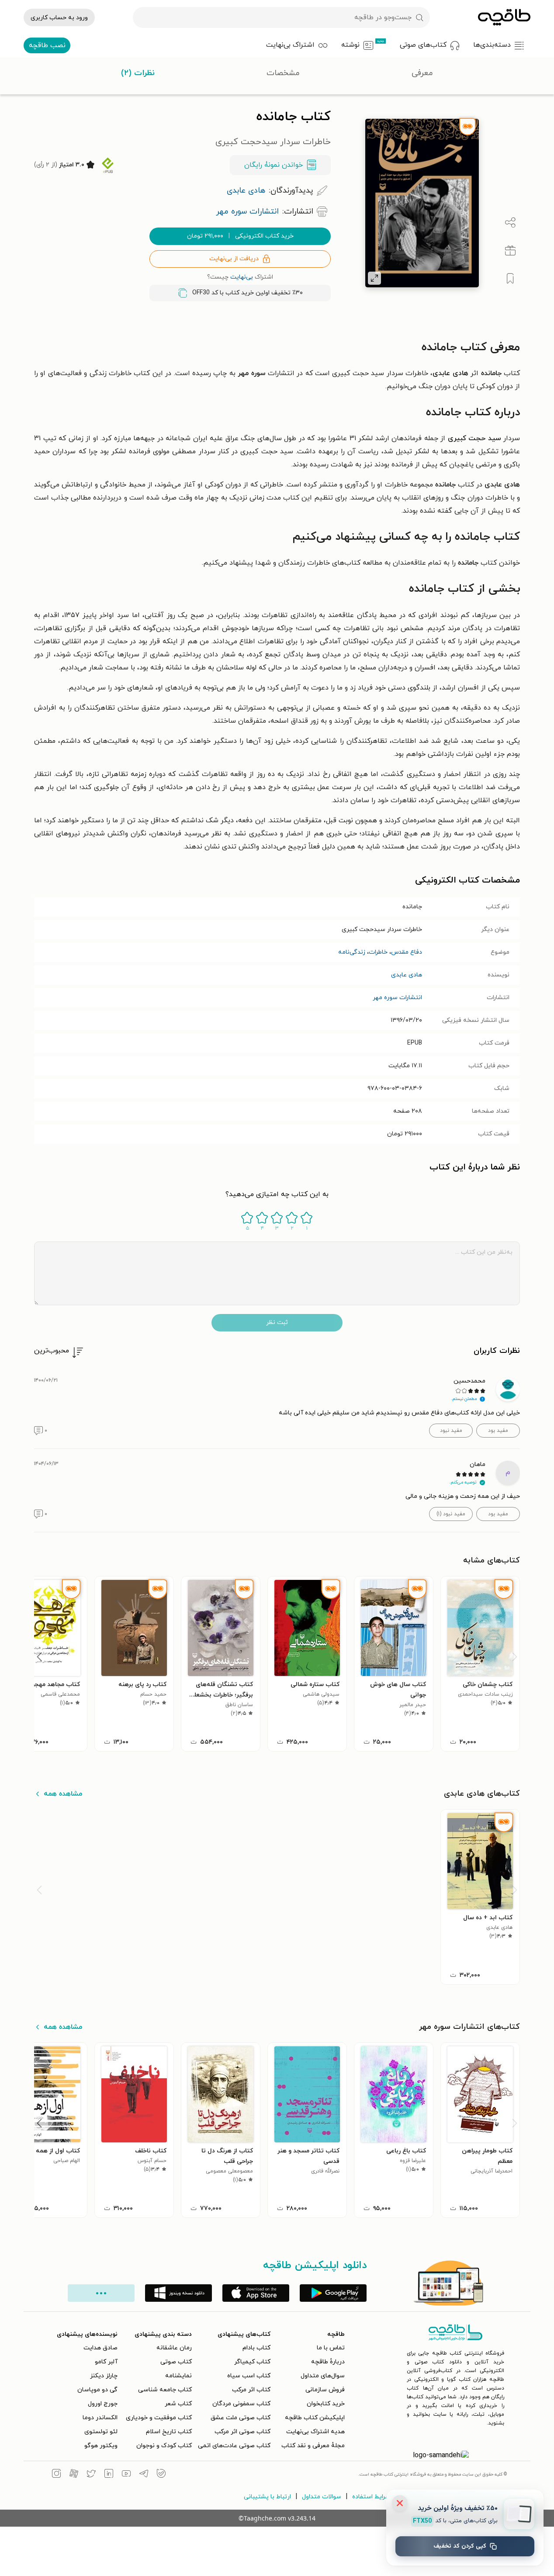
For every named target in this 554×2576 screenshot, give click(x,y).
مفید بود (498, 1431)
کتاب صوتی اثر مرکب (242, 2432)
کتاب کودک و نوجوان (164, 2446)
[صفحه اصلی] (504, 17)
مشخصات (283, 73)
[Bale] (161, 2475)
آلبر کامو (106, 2362)
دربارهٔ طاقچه (328, 2362)
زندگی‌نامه (352, 952)
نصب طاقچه (47, 45)
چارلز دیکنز (104, 2376)
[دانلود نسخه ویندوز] (178, 2293)
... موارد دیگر (101, 2293)
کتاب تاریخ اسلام (169, 2432)
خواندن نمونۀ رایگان (274, 165)
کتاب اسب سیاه (249, 2376)
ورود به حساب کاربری (59, 18)
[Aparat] (74, 2475)
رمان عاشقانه (174, 2348)
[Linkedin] (109, 2475)
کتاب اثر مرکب (251, 2390)
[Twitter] (91, 2475)
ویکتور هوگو (101, 2446)
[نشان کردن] (510, 279)
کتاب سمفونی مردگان (241, 2404)
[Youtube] (126, 2475)
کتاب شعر (178, 2404)
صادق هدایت (100, 2348)
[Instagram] (56, 2475)
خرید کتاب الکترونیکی (240, 236)
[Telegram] (144, 2475)
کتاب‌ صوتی (176, 2362)
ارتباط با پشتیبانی (267, 2497)
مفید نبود (451, 1431)
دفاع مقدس (407, 952)
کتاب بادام (256, 2348)
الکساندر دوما (100, 2418)
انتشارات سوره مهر (397, 998)
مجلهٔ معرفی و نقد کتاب (313, 2446)
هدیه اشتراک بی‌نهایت (315, 2432)
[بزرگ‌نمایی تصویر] (374, 278)
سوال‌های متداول (323, 2376)
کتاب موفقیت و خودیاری (159, 2418)
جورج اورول (103, 2404)
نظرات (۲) (138, 73)
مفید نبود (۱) (451, 1514)
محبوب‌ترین (52, 1351)
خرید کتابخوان (326, 2404)
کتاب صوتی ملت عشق (241, 2418)
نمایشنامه (178, 2376)
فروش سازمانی (325, 2390)
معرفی (422, 73)
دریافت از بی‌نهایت (234, 259)
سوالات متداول (322, 2497)
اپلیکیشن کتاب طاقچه (315, 2418)
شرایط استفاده (371, 2497)
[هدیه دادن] (510, 251)
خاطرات (378, 952)
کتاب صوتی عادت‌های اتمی (234, 2446)
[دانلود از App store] (256, 2293)
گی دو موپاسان (97, 2390)
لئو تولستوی (101, 2432)
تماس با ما (331, 2348)
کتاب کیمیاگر (252, 2362)
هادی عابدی (407, 975)
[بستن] (400, 2503)
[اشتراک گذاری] (510, 223)
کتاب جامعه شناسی (165, 2390)
